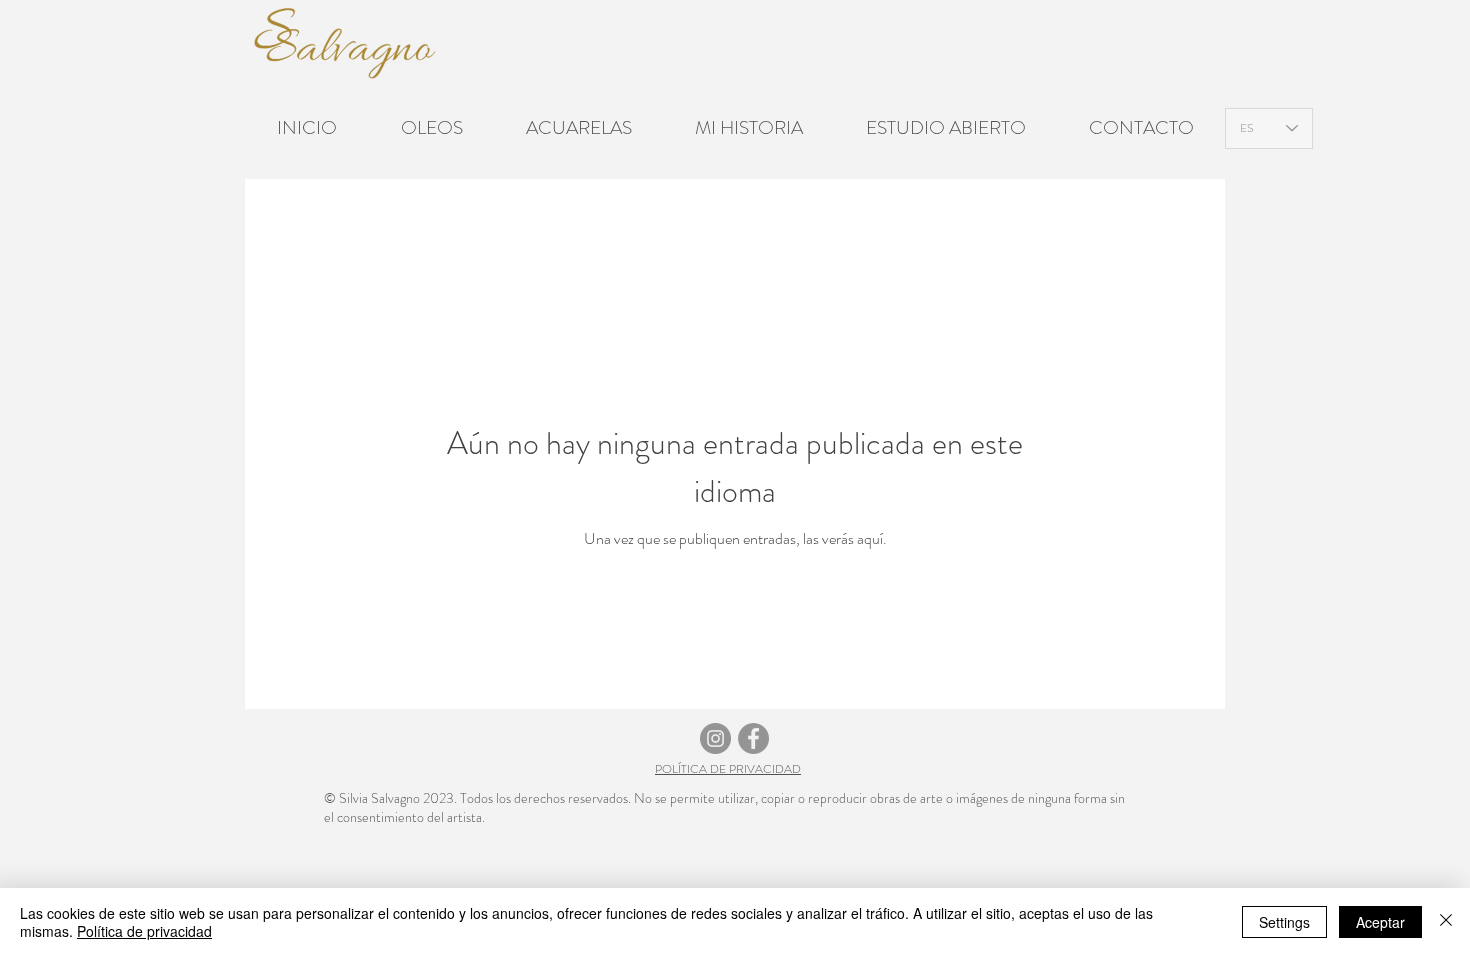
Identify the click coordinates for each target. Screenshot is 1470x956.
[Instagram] (715, 738)
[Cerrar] (1446, 922)
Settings (1284, 922)
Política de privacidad (144, 931)
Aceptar (1380, 922)
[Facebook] (753, 738)
